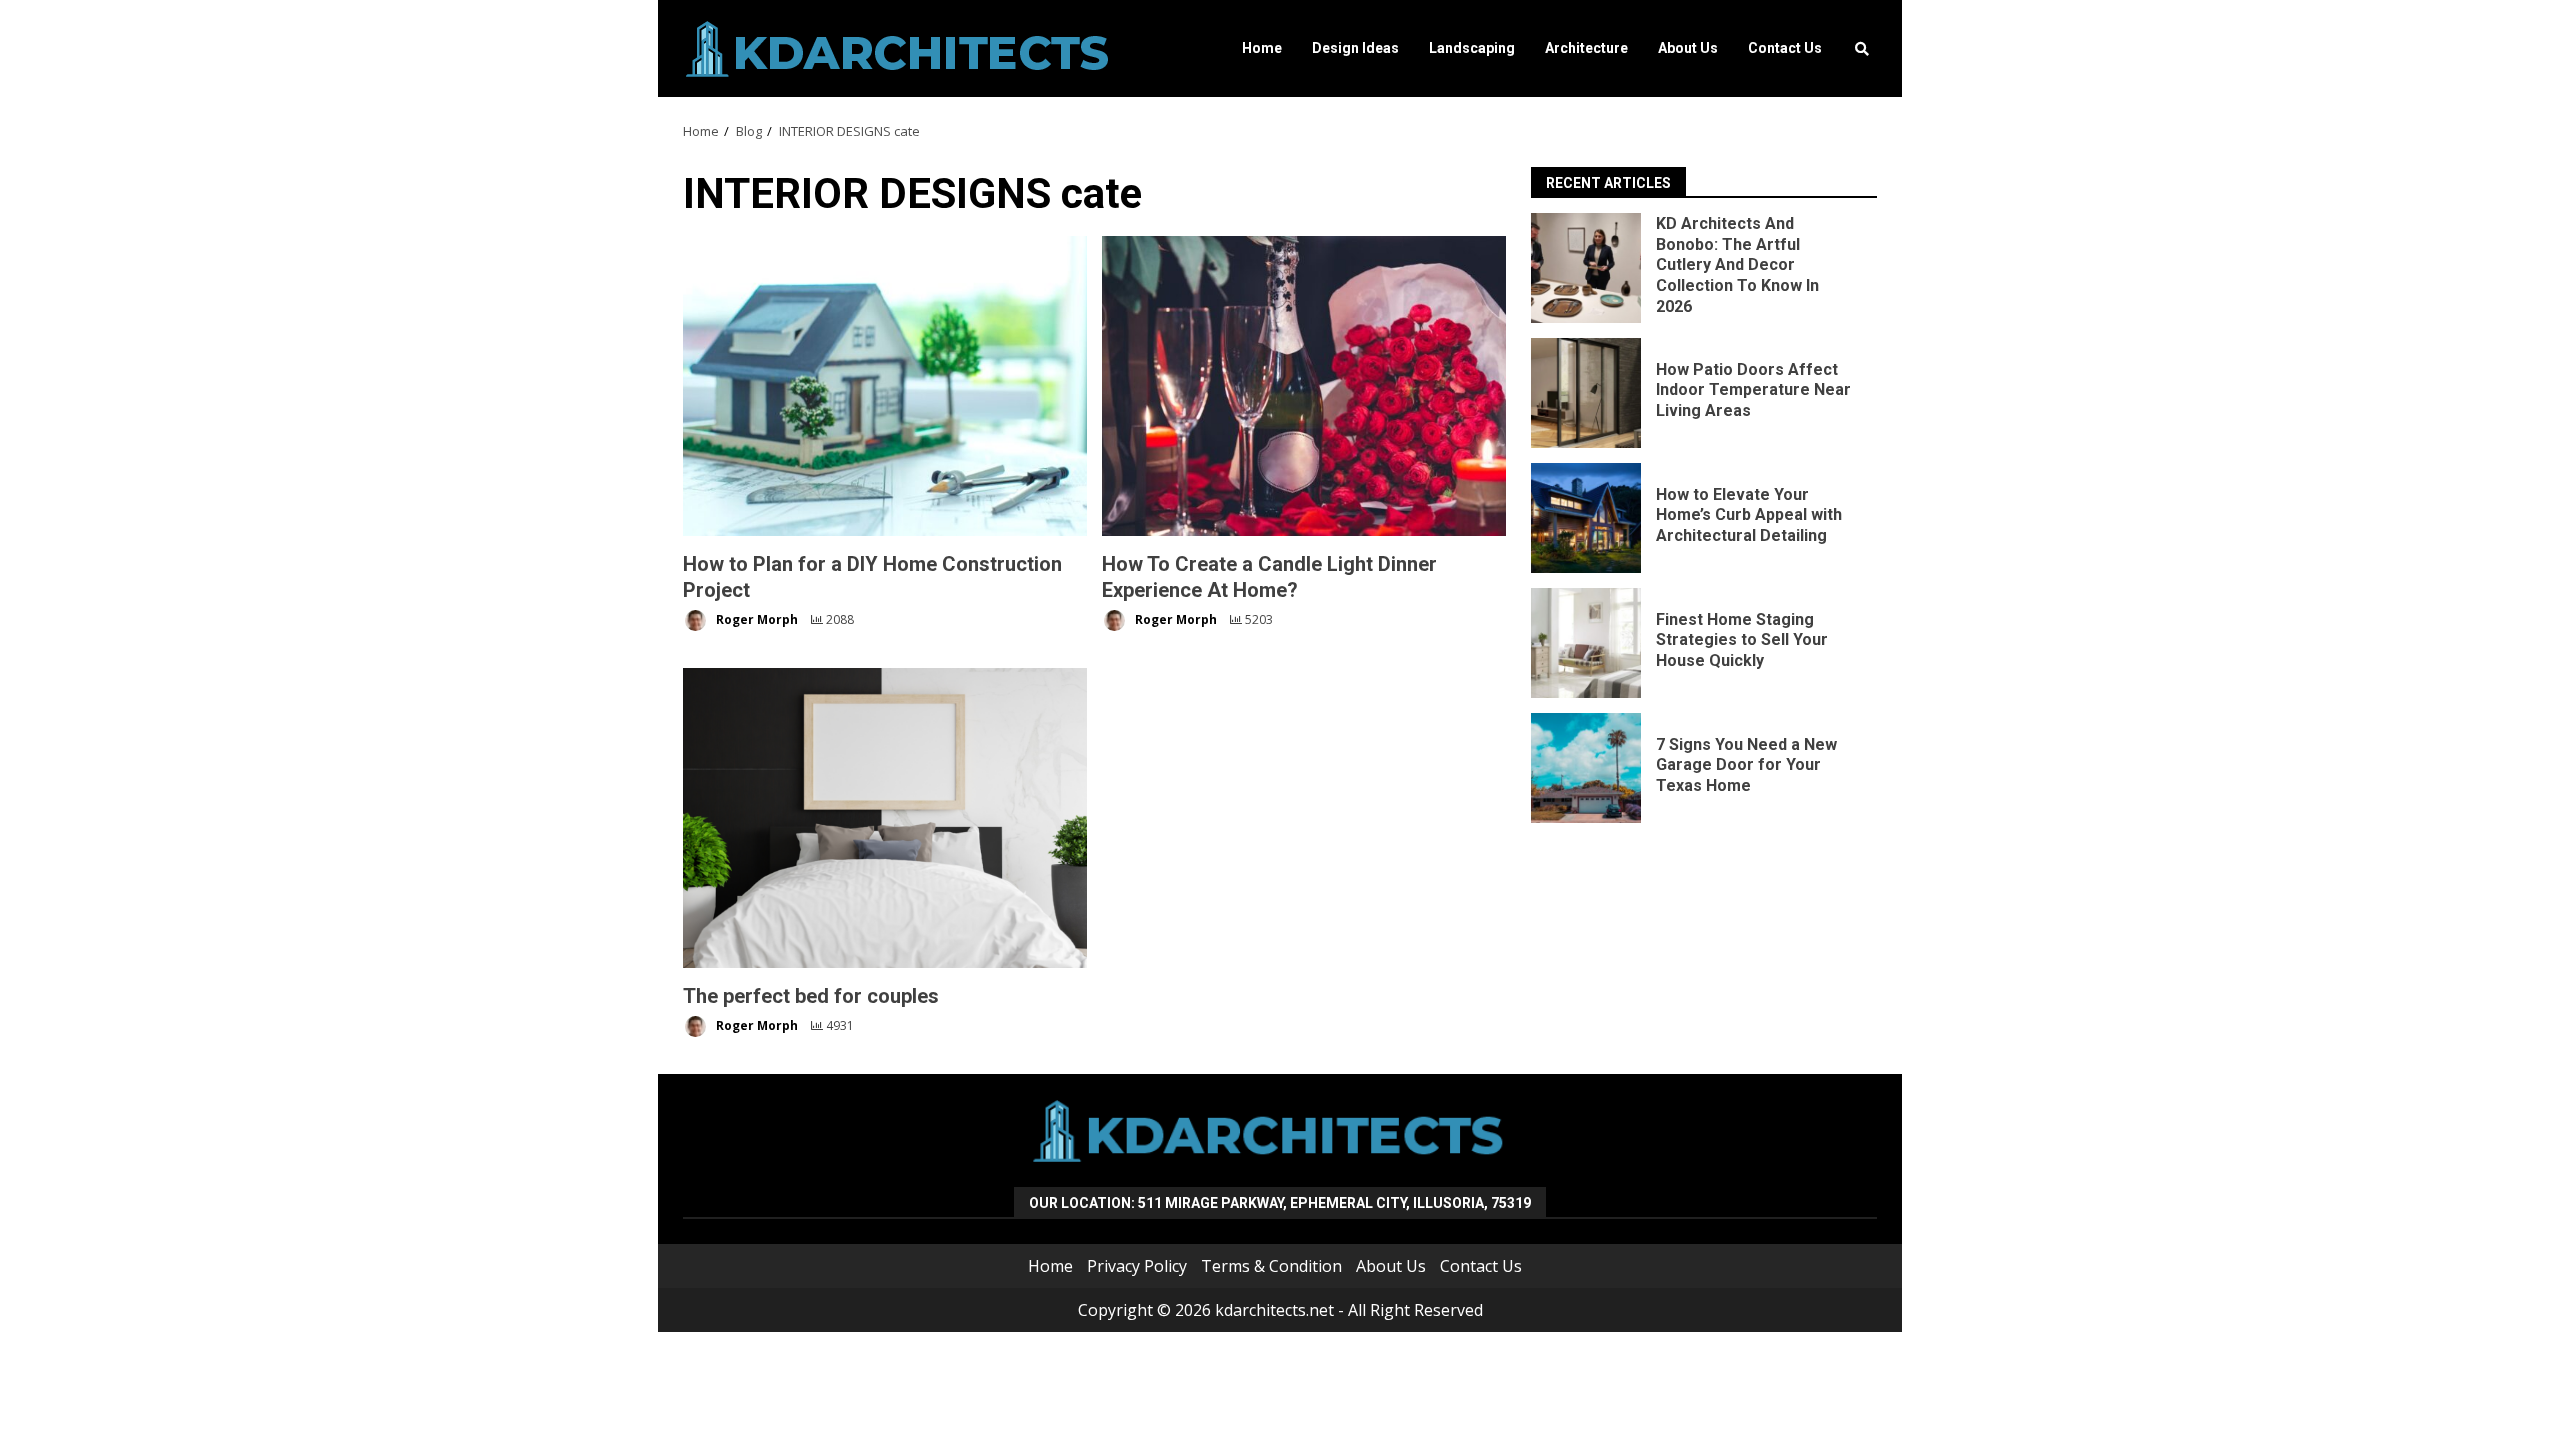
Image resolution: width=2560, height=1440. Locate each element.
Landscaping (1472, 48)
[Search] (1862, 49)
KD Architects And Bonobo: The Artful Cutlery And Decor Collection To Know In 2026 (1586, 268)
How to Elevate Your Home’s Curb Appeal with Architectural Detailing (1586, 518)
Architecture (1586, 48)
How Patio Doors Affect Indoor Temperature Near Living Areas (1586, 393)
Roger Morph (755, 619)
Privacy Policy (1137, 1266)
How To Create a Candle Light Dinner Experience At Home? (1304, 386)
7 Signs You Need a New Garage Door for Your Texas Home (1586, 768)
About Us (1688, 48)
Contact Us (1785, 48)
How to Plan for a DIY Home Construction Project (885, 386)
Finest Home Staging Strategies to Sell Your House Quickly (1586, 643)
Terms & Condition (1271, 1266)
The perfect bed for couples (885, 818)
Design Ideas (1355, 48)
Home (1262, 48)
